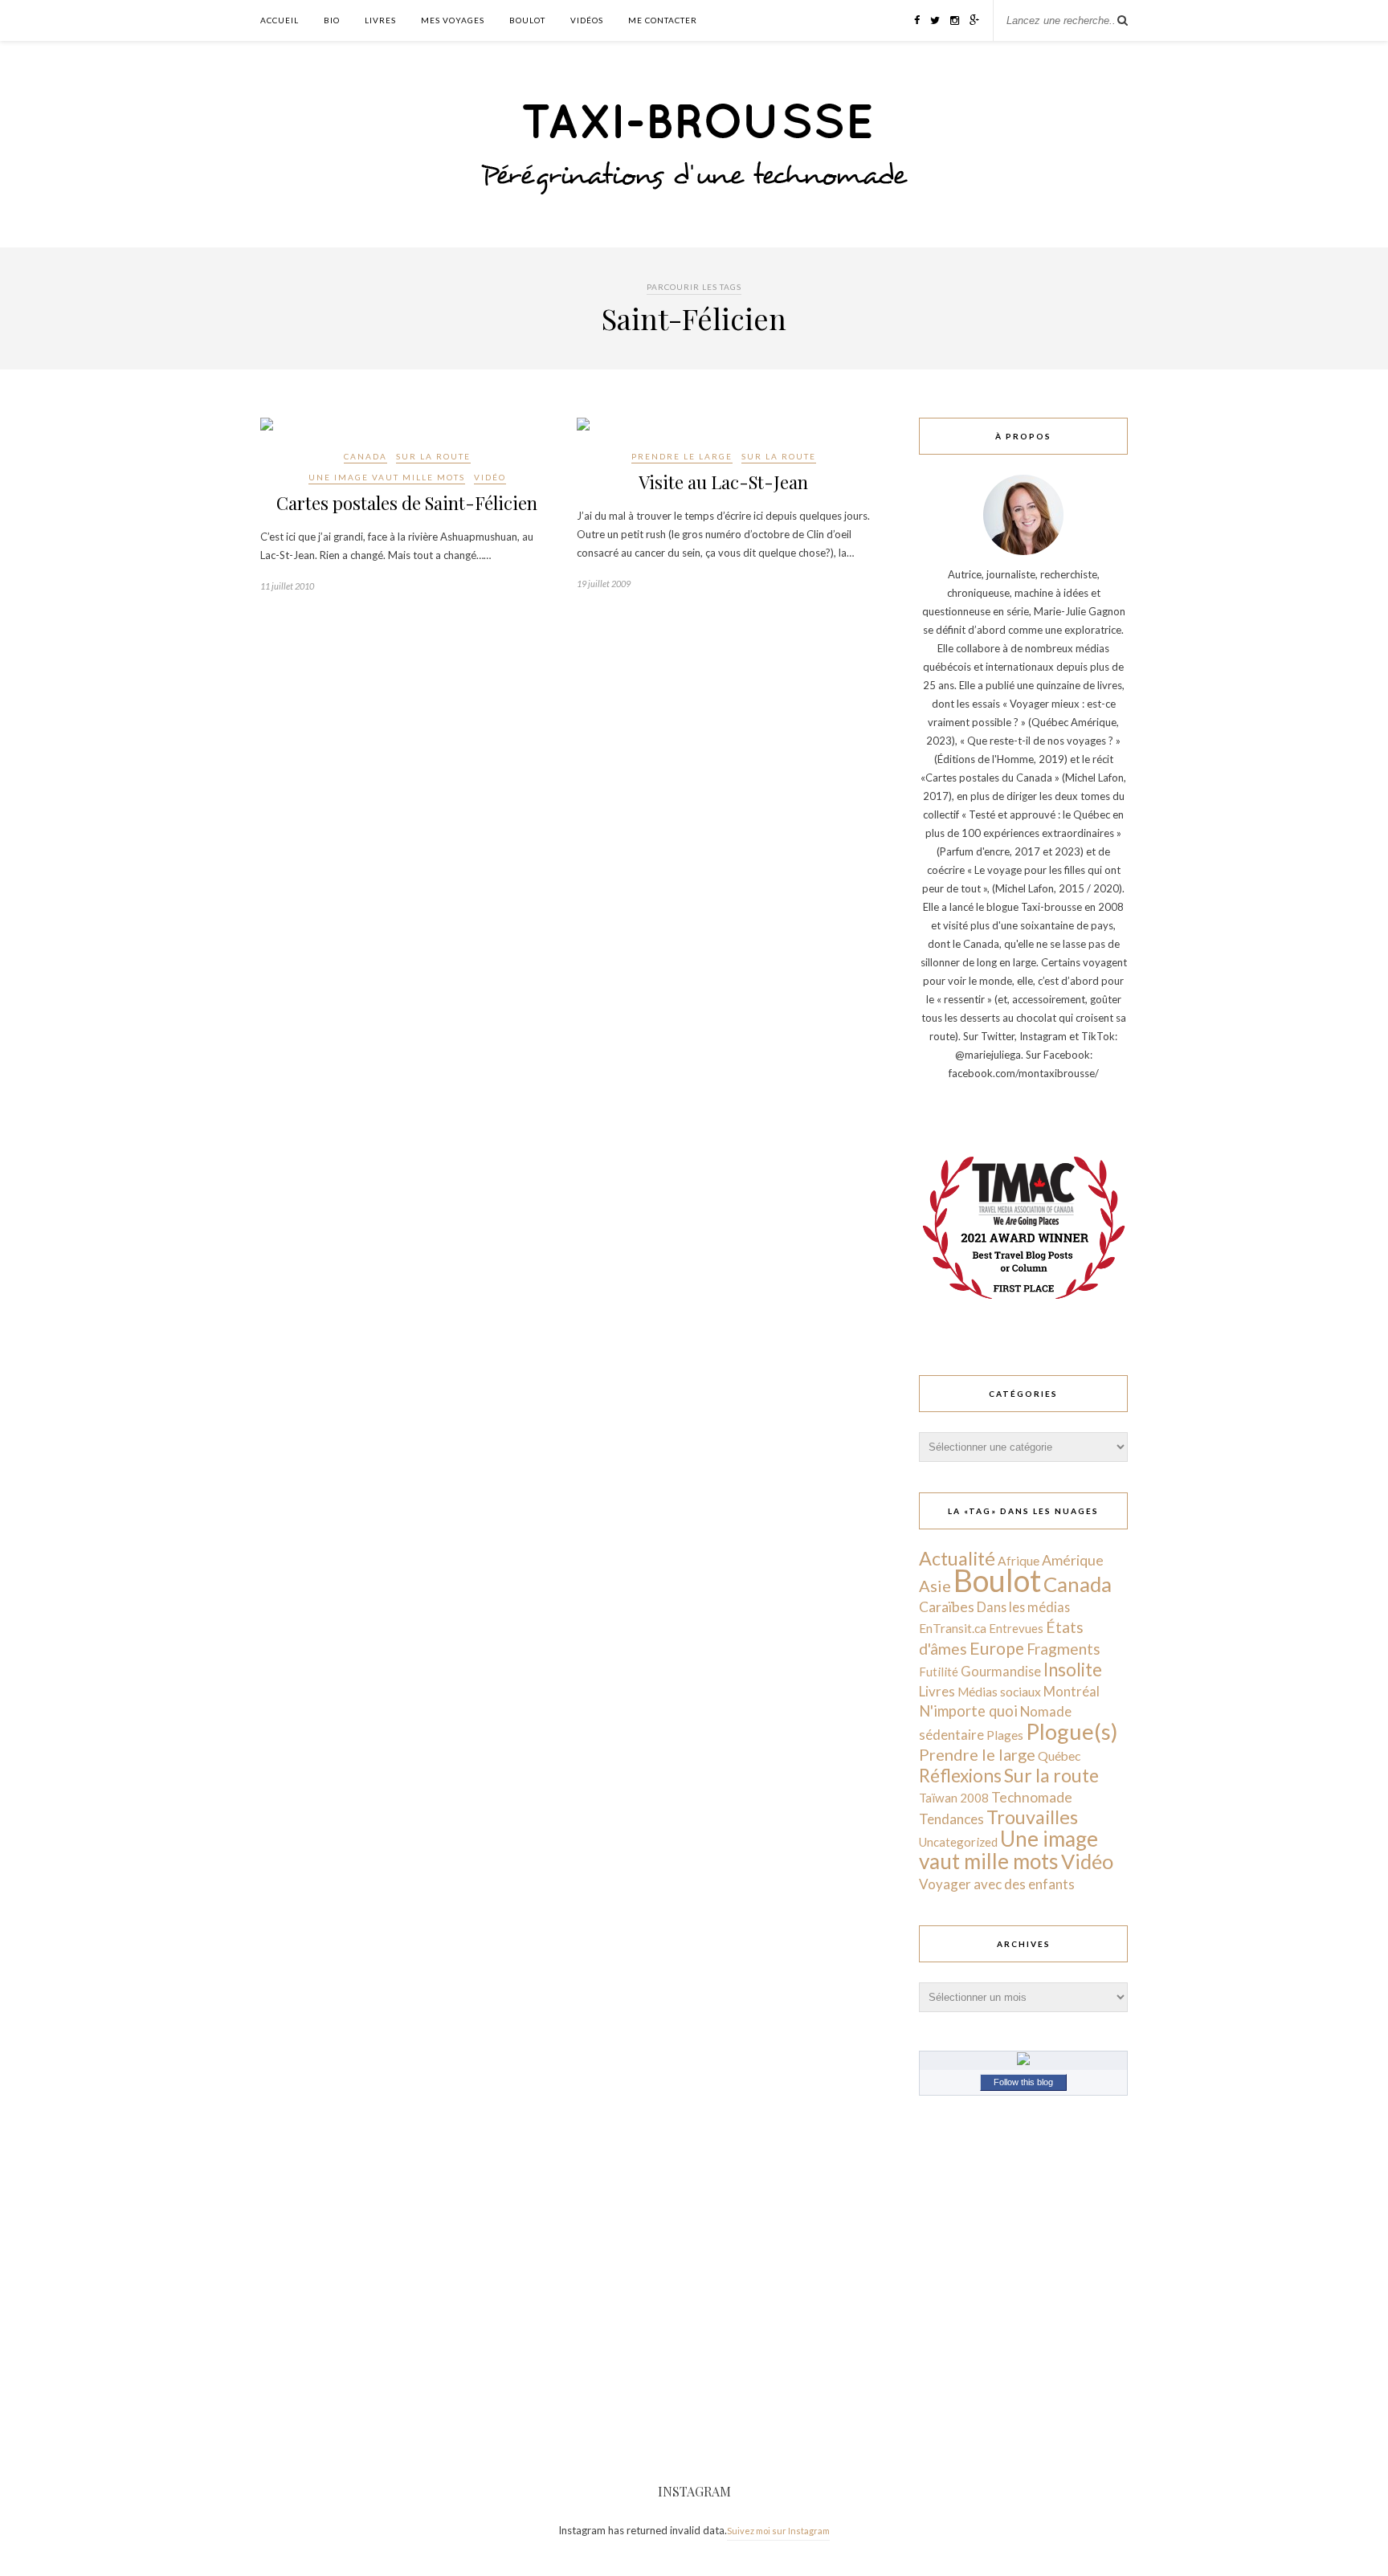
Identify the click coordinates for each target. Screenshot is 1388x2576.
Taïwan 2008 (954, 1798)
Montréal (1072, 1691)
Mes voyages (453, 20)
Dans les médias (1023, 1607)
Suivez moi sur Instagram (778, 2531)
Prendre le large (682, 456)
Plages (1005, 1735)
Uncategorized (958, 1842)
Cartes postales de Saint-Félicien (407, 503)
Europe (997, 1648)
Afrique (1019, 1561)
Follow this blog (1023, 2082)
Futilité (939, 1672)
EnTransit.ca (953, 1628)
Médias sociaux (999, 1692)
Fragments (1063, 1649)
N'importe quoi (968, 1711)
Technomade (1032, 1797)
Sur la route (433, 456)
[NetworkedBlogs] (1023, 2061)
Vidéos (587, 20)
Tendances (951, 1819)
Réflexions (960, 1776)
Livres (380, 20)
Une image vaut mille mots (387, 477)
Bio (332, 20)
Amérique (1073, 1560)
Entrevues (1016, 1628)
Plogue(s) (1072, 1731)
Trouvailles (1032, 1817)
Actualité (957, 1558)
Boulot (527, 20)
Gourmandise (1001, 1671)
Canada (365, 456)
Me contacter (663, 20)
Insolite (1073, 1670)
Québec (1059, 1755)
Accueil (280, 20)
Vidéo (490, 477)
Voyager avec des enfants (997, 1884)
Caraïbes (947, 1607)
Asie (935, 1586)
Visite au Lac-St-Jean (723, 482)
